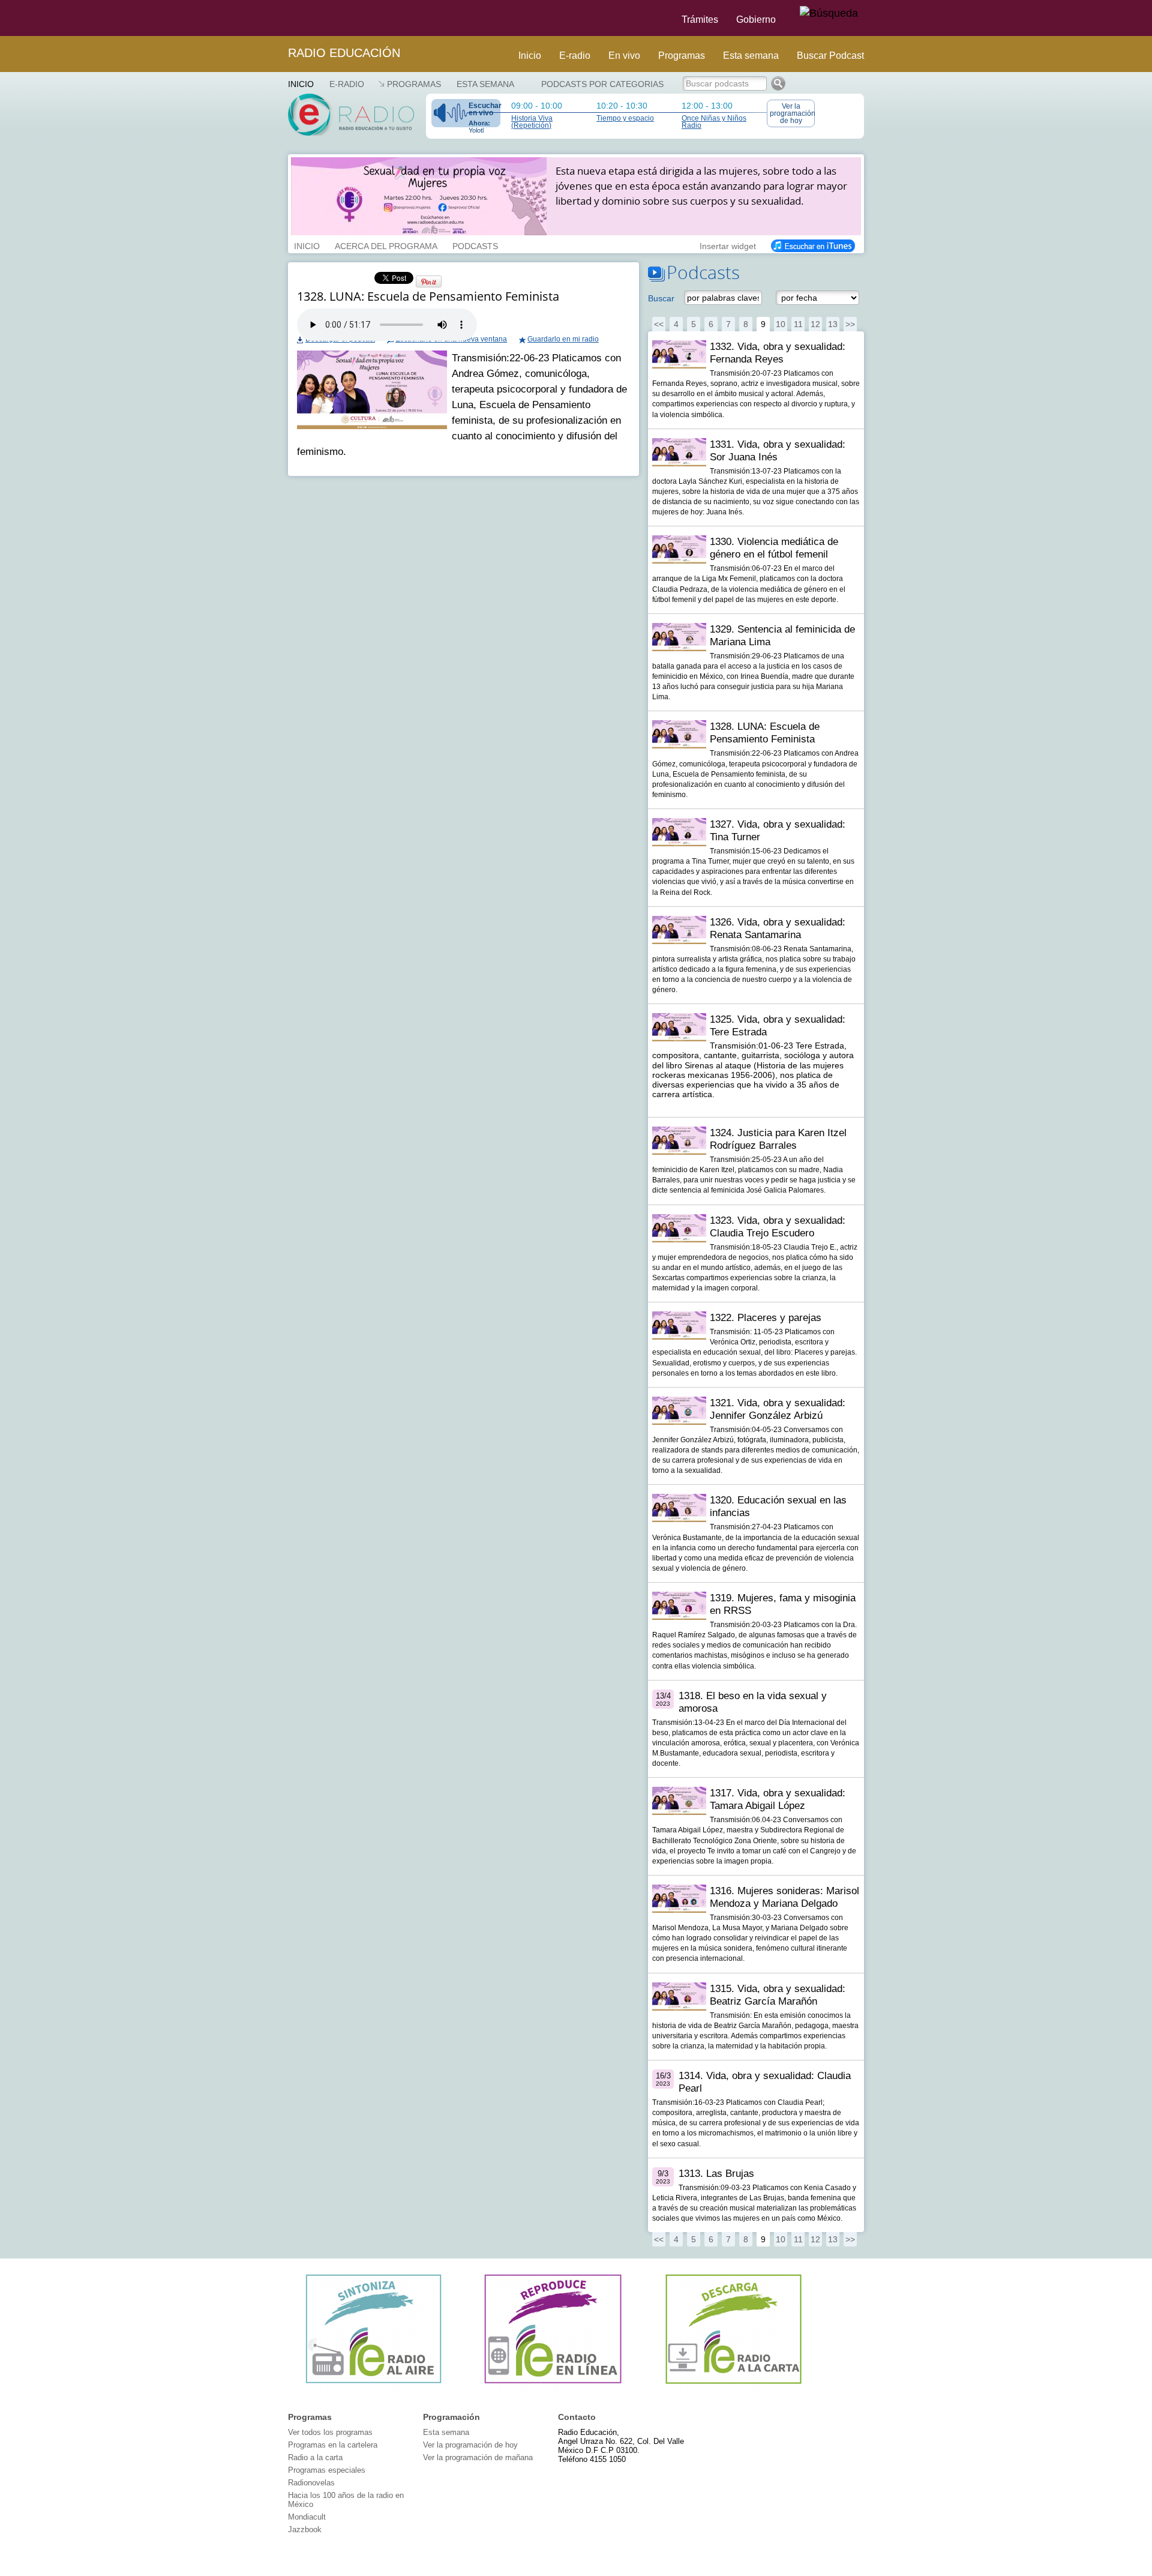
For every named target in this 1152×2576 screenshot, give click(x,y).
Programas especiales (327, 2470)
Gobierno (756, 20)
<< (659, 324)
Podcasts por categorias (602, 84)
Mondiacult (307, 2517)
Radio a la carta (315, 2457)
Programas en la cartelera (333, 2445)
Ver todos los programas (330, 2432)
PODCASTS (475, 245)
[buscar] (829, 14)
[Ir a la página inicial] (281, 18)
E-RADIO (347, 84)
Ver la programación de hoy (792, 113)
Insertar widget (728, 245)
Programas (682, 56)
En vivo (624, 56)
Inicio (530, 56)
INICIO (307, 245)
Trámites (700, 20)
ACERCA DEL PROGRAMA (386, 245)
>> (850, 324)
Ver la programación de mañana (478, 2457)
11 (798, 324)
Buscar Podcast (830, 56)
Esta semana (751, 56)
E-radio (575, 56)
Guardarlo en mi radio (563, 339)
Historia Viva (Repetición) (532, 122)
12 (815, 324)
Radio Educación (344, 53)
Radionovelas (311, 2483)
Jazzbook (305, 2529)
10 (781, 324)
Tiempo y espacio (625, 118)
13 (833, 324)
